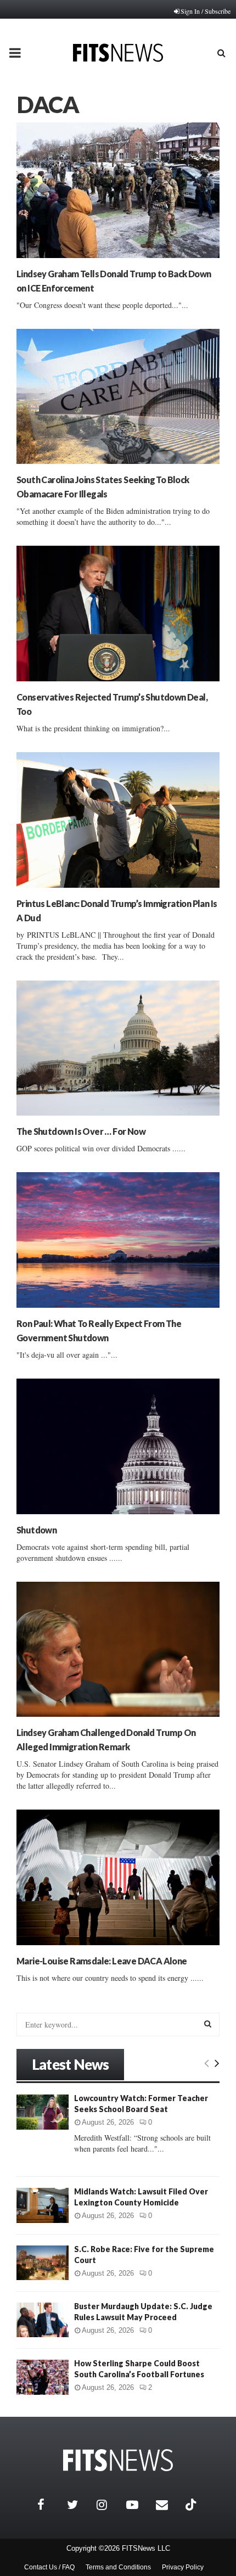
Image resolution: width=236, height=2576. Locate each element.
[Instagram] (109, 2505)
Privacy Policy (183, 2567)
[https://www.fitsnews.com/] (118, 2460)
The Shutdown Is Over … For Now (81, 1131)
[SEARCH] (208, 2024)
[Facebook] (49, 2505)
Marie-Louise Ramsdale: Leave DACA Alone (102, 1961)
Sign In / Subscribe (206, 11)
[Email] (168, 2505)
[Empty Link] (207, 2063)
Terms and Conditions (118, 2567)
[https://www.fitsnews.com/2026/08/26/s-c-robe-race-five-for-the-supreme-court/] (43, 2263)
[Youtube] (138, 2505)
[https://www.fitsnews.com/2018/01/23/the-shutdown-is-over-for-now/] (118, 1048)
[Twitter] (79, 2505)
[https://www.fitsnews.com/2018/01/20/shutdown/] (118, 1446)
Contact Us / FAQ (49, 2567)
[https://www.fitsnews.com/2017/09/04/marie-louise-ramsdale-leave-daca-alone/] (118, 1877)
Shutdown (36, 1530)
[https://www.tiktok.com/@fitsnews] (192, 2505)
